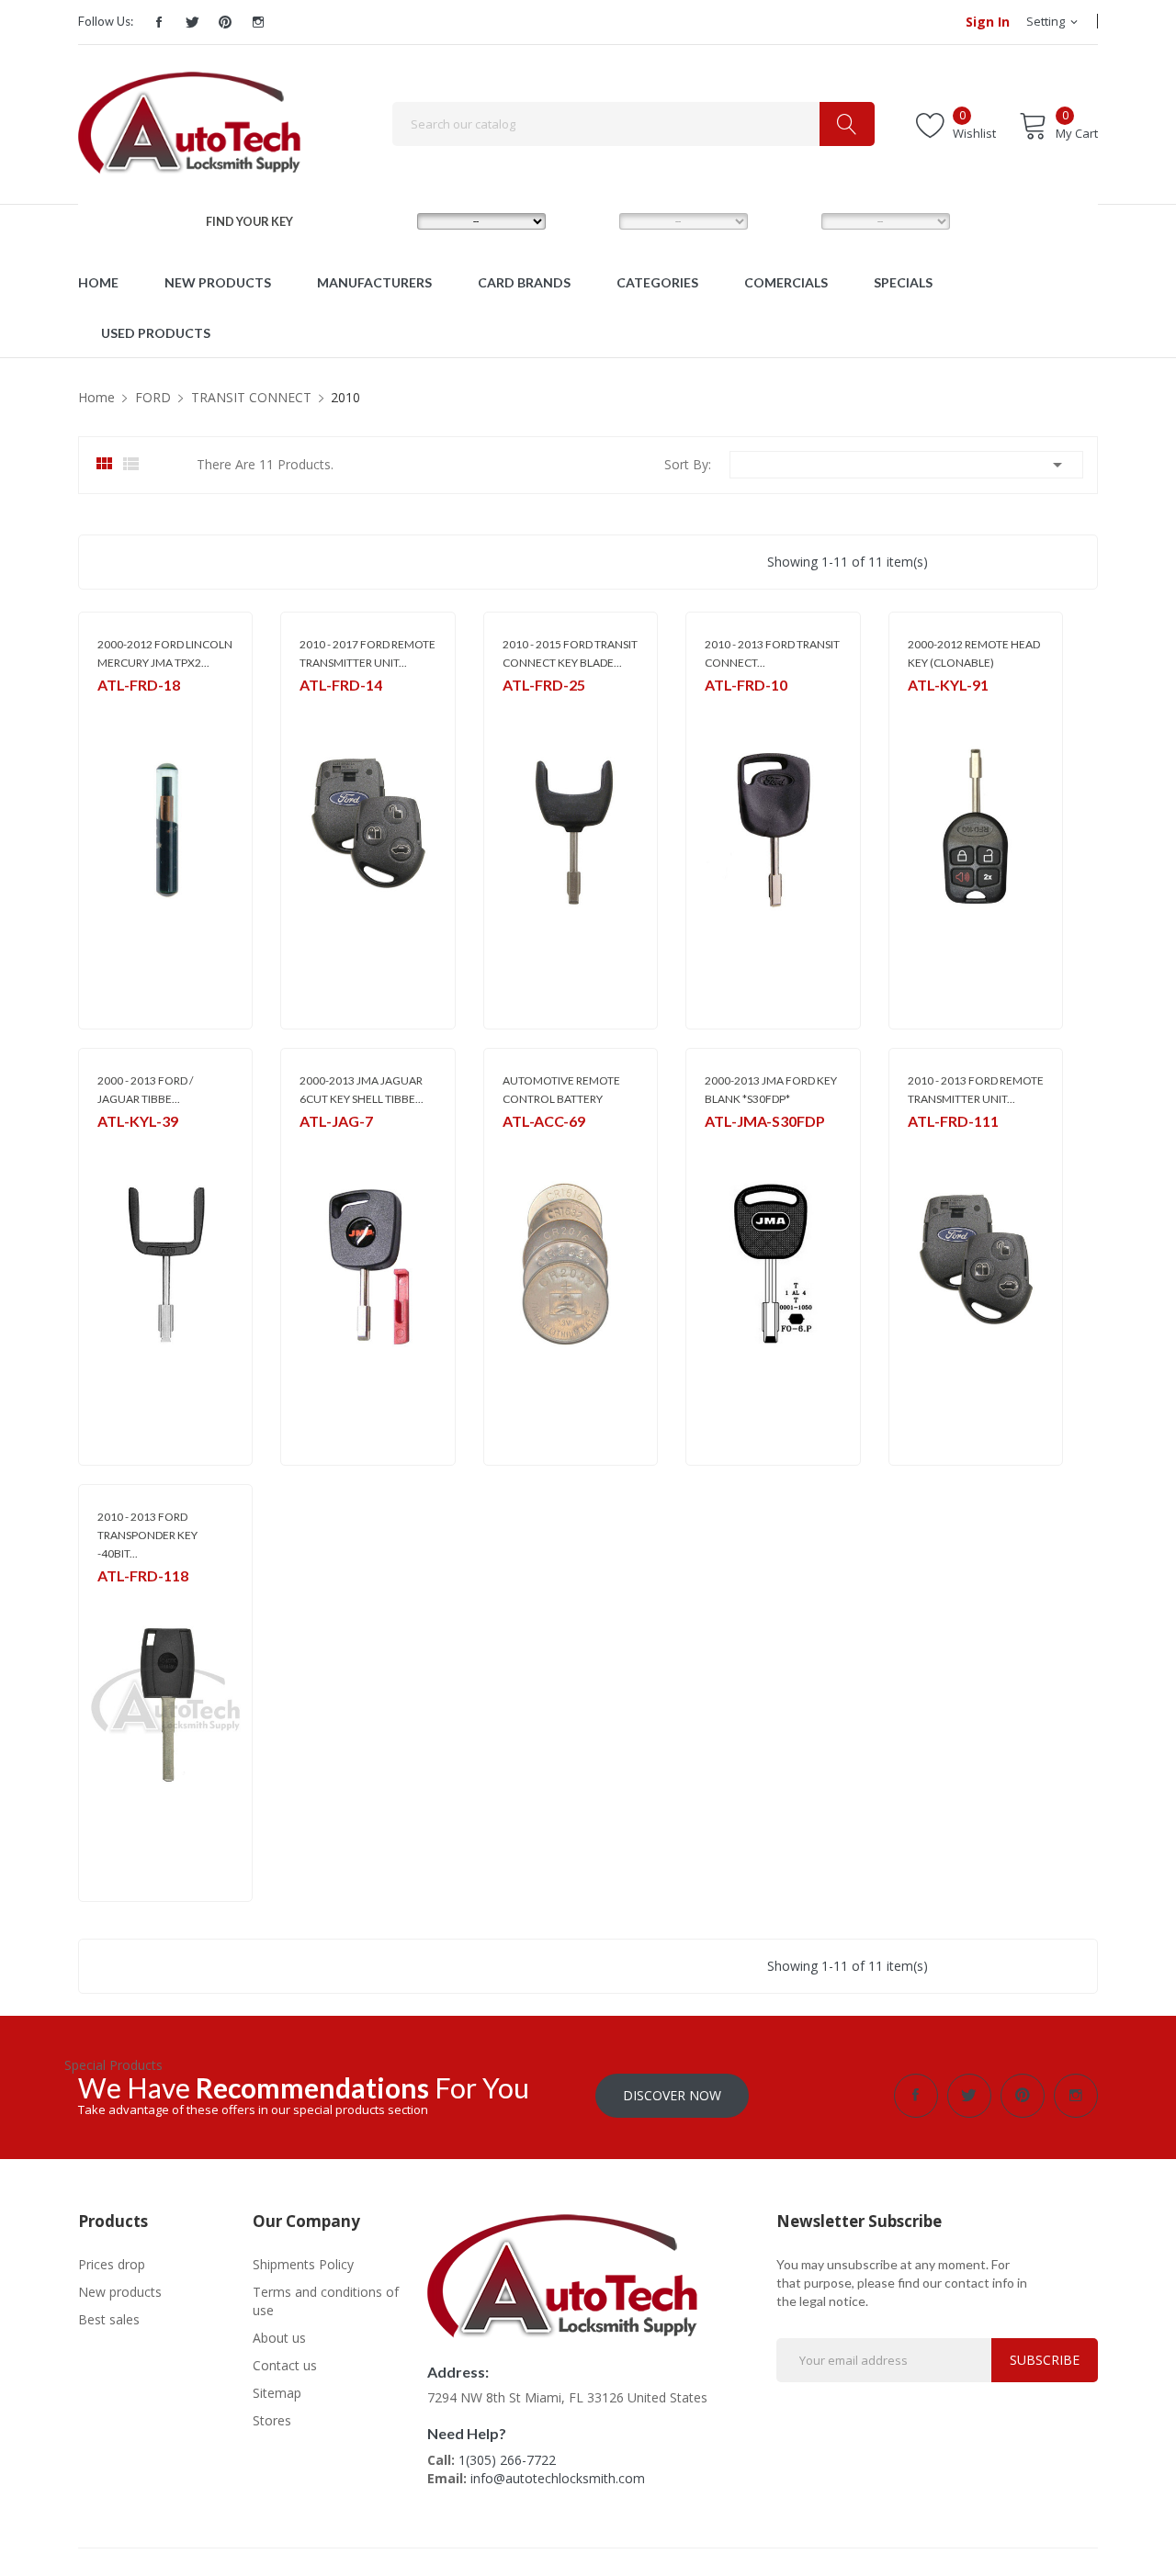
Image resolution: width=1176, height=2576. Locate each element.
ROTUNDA (327, 709)
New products (120, 2292)
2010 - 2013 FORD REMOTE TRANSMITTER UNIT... (976, 1090)
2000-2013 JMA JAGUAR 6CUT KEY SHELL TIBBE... (362, 1090)
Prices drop (112, 2264)
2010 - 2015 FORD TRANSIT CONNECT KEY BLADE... (570, 653)
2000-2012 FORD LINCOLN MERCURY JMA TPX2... (165, 653)
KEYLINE (928, 709)
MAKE (384, 220)
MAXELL (522, 1145)
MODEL (591, 220)
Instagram (258, 22)
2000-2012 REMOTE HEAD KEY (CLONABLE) (974, 653)
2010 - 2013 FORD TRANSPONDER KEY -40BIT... (147, 1535)
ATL (107, 1599)
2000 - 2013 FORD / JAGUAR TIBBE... (145, 1090)
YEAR (786, 220)
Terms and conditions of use (326, 2301)
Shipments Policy (303, 2264)
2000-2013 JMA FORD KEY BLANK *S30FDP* (771, 1090)
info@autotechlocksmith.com (558, 2478)
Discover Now (672, 2095)
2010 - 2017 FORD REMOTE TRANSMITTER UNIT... (367, 653)
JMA (107, 709)
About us (279, 2338)
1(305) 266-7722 (507, 2460)
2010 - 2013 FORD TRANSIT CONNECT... (772, 653)
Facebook (159, 22)
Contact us (285, 2365)
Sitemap (277, 2393)
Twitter (192, 22)
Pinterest (225, 22)
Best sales (109, 2319)
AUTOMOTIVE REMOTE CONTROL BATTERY (561, 1090)
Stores (272, 2420)
